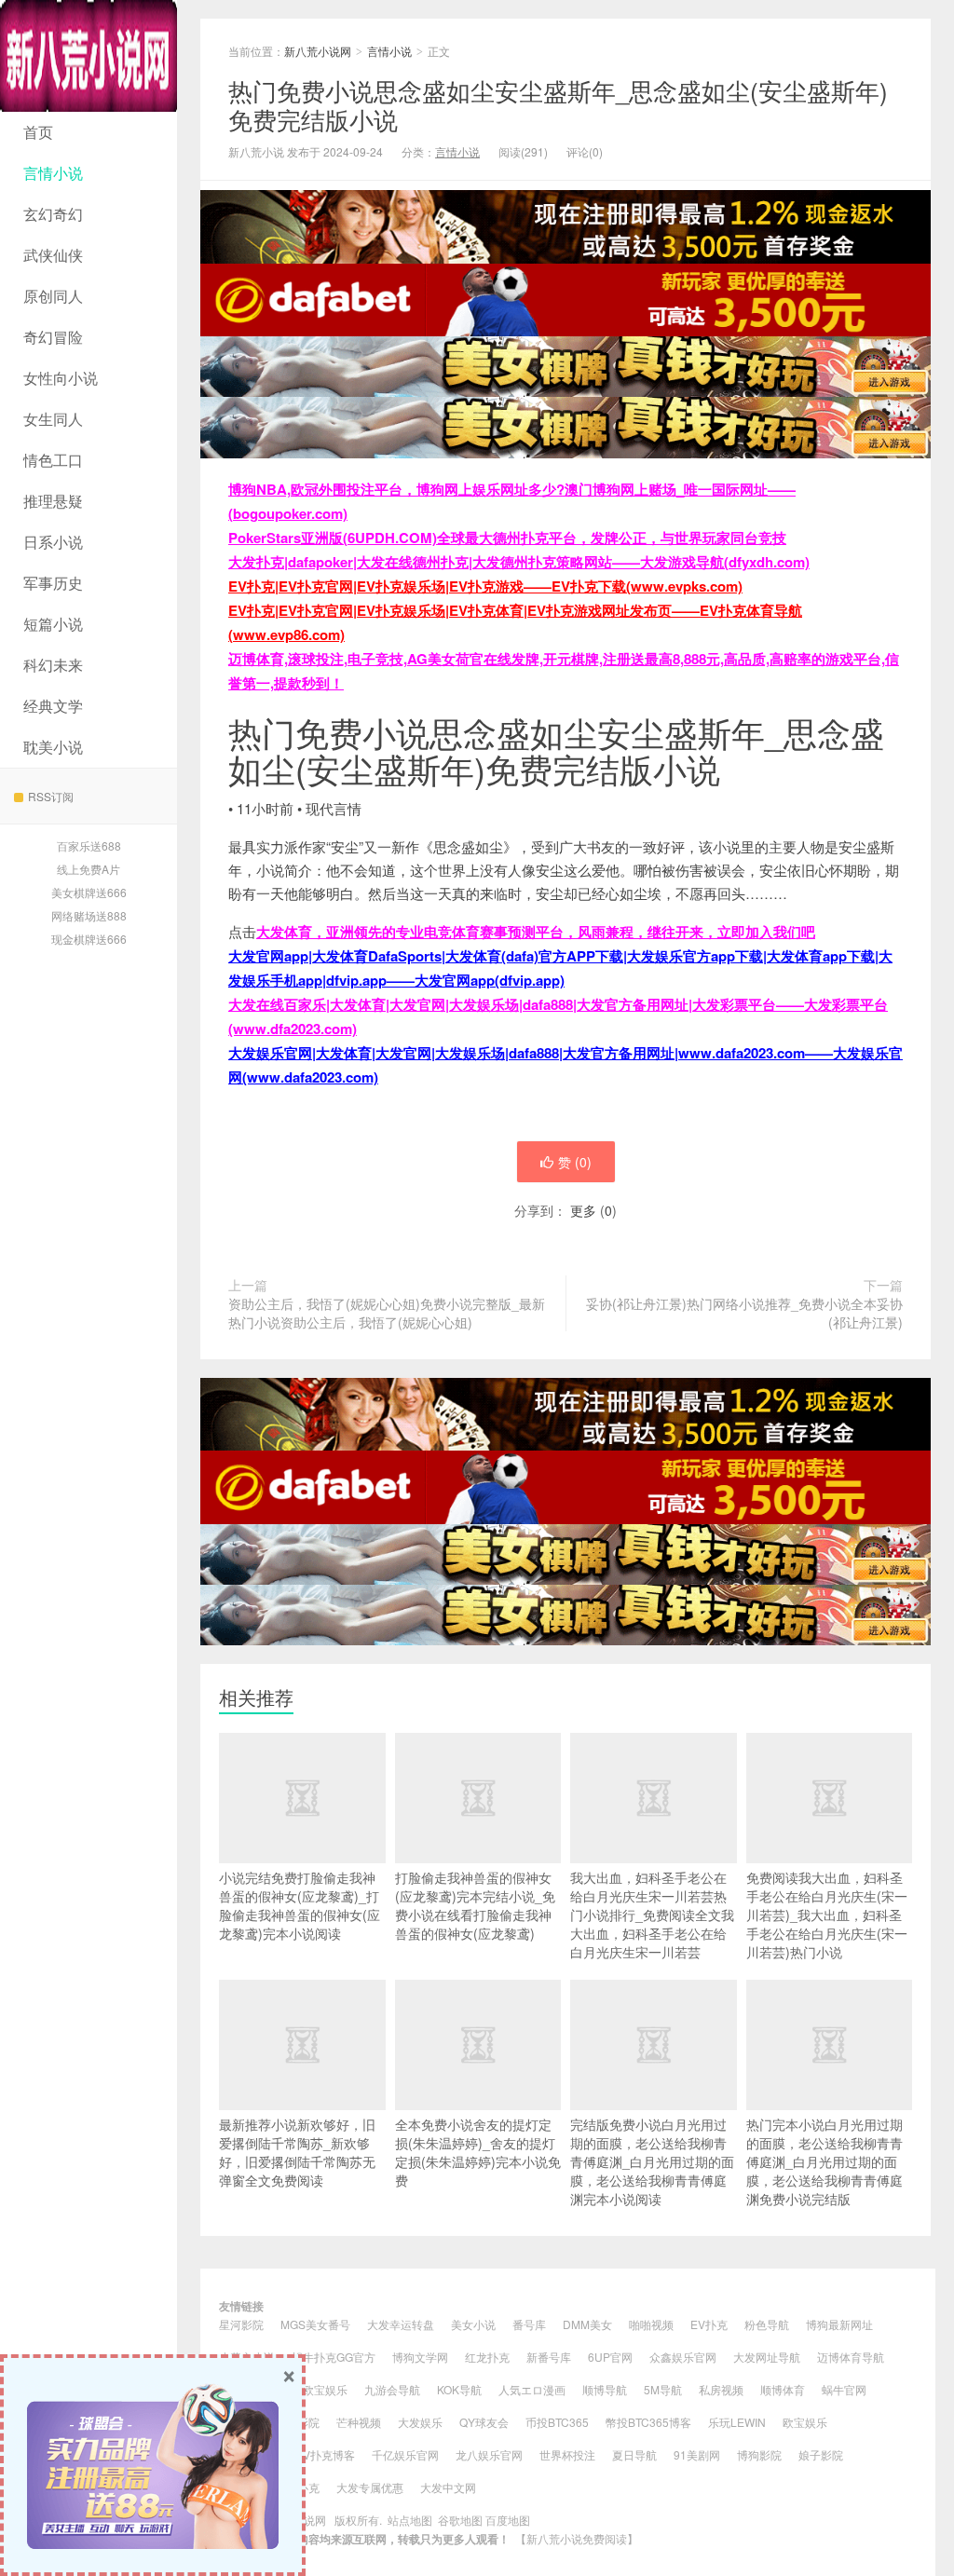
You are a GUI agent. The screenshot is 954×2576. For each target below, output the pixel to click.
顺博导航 (605, 2389)
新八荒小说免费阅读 (577, 2538)
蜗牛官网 (844, 2389)
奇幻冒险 (53, 337)
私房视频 (721, 2389)
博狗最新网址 (839, 2324)
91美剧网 (697, 2454)
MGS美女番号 (315, 2324)
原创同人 (53, 296)
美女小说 (473, 2324)
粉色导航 (767, 2324)
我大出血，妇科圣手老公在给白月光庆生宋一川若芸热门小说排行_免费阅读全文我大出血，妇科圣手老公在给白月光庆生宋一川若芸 (652, 1915)
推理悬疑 (53, 501)
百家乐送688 (89, 845)
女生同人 (53, 419)
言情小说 (53, 173)
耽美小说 (53, 747)
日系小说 (53, 542)
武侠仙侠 (53, 255)
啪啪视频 (651, 2324)
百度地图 (508, 2520)
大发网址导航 (767, 2357)
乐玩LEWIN (737, 2422)
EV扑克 (709, 2324)
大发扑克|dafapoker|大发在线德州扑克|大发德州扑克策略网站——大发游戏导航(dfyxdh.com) (519, 562)
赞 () (575, 1162)
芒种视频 (359, 2422)
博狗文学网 (420, 2357)
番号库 (529, 2324)
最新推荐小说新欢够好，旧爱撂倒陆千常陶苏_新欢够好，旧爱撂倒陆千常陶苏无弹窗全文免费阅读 (297, 2152)
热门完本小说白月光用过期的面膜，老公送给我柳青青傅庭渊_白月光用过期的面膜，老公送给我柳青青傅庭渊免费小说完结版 (825, 2161)
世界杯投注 (567, 2454)
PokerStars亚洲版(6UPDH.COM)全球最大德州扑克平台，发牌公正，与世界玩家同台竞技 (507, 538)
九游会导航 (392, 2389)
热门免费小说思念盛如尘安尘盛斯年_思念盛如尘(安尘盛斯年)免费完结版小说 (558, 104)
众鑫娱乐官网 (683, 2357)
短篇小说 (53, 624)
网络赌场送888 (89, 915)
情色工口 (53, 460)
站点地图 (410, 2520)
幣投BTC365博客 (648, 2422)
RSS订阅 (51, 796)
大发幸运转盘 (401, 2324)
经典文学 (53, 706)
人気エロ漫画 (532, 2389)
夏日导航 (634, 2454)
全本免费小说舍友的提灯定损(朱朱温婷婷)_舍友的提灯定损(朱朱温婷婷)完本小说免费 (478, 2152)
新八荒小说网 (89, 56)
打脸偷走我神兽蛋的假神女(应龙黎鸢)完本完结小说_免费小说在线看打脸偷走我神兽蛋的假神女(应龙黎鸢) (475, 1905)
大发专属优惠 (370, 2487)
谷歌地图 (460, 2520)
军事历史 (53, 583)
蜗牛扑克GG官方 (334, 2357)
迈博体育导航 (851, 2357)
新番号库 (549, 2357)
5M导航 (663, 2389)
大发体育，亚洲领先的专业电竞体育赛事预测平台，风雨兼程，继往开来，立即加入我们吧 (536, 932)
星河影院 (241, 2324)
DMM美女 (587, 2324)
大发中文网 (448, 2487)
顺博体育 (783, 2389)
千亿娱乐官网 (405, 2454)
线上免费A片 (89, 869)
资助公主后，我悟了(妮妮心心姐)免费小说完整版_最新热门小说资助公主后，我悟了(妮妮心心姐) (387, 1313)
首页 (38, 132)
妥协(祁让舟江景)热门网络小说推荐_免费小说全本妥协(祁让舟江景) (744, 1313)
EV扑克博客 (325, 2454)
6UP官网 (610, 2357)
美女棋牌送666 (89, 892)
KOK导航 (459, 2389)
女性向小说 (61, 378)
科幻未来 (53, 665)
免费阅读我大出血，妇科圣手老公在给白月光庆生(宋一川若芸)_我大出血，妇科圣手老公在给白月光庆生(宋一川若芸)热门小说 (827, 1915)
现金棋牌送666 (89, 939)
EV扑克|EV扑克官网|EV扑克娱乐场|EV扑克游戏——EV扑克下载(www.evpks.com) (485, 586)
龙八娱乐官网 (489, 2454)
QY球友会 (484, 2422)
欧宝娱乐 (325, 2389)
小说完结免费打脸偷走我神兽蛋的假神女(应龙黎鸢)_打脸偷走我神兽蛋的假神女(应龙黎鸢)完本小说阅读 (300, 1905)
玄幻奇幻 (53, 214)
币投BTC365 (557, 2422)
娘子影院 (821, 2454)
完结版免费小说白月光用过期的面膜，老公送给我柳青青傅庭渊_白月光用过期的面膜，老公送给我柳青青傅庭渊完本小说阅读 (652, 2161)
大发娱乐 (420, 2422)
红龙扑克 (487, 2357)
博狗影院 (759, 2454)
